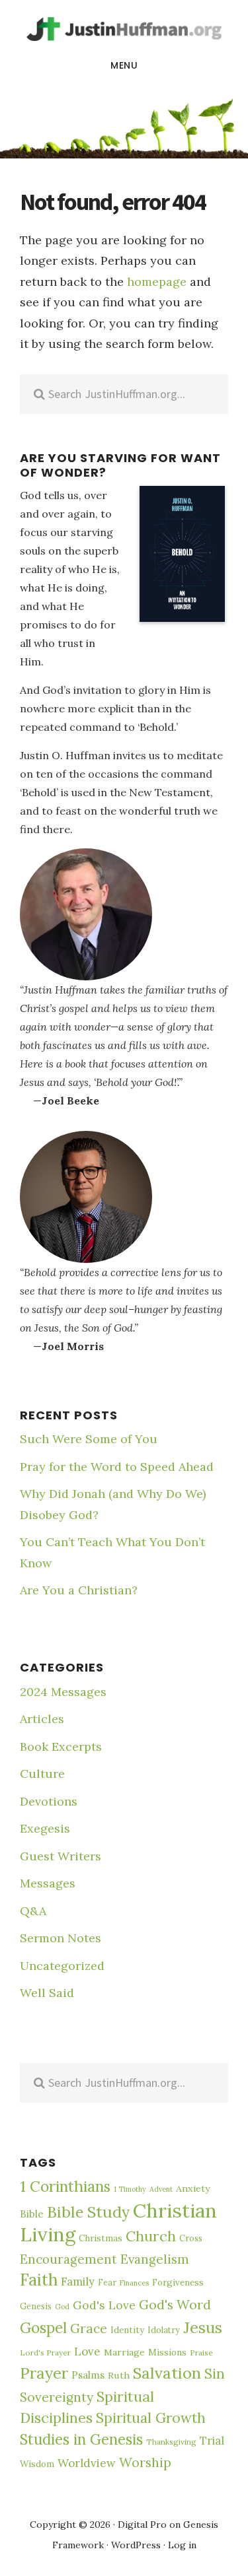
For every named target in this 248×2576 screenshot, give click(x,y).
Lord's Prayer (45, 2353)
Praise (201, 2353)
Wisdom (37, 2464)
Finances (134, 2283)
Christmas (101, 2238)
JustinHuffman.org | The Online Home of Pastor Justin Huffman (124, 29)
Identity (127, 2330)
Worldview (87, 2463)
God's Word (175, 2304)
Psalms (88, 2375)
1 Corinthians (65, 2186)
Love (87, 2352)
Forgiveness (178, 2283)
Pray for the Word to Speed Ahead (117, 1467)
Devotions (49, 1801)
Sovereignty (57, 2397)
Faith (39, 2280)
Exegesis (45, 1828)
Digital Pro (142, 2525)
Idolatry (164, 2330)
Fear (107, 2282)
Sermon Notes (61, 1938)
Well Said (47, 1993)
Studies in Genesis (81, 2439)
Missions (167, 2353)
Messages (48, 1883)
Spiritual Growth (151, 2418)
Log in (182, 2545)
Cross (191, 2238)
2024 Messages (63, 1692)
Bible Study (88, 2212)
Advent (161, 2189)
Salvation (167, 2373)
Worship (145, 2462)
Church (151, 2236)
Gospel (43, 2327)
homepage (157, 282)
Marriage (124, 2352)
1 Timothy (130, 2189)
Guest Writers (61, 1856)
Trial (212, 2441)
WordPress (136, 2545)
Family (78, 2282)
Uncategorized (62, 1966)
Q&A (33, 1911)
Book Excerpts (61, 1746)
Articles (42, 1719)
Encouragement (68, 2259)
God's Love (104, 2305)
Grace (89, 2328)
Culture (42, 1774)
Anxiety (193, 2188)
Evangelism (155, 2259)
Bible (32, 2214)
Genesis (36, 2306)
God (62, 2307)
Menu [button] (124, 65)
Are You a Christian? (79, 1590)
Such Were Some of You (89, 1439)
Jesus (203, 2327)
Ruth (119, 2375)
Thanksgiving (171, 2442)
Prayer (44, 2373)
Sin (215, 2374)
